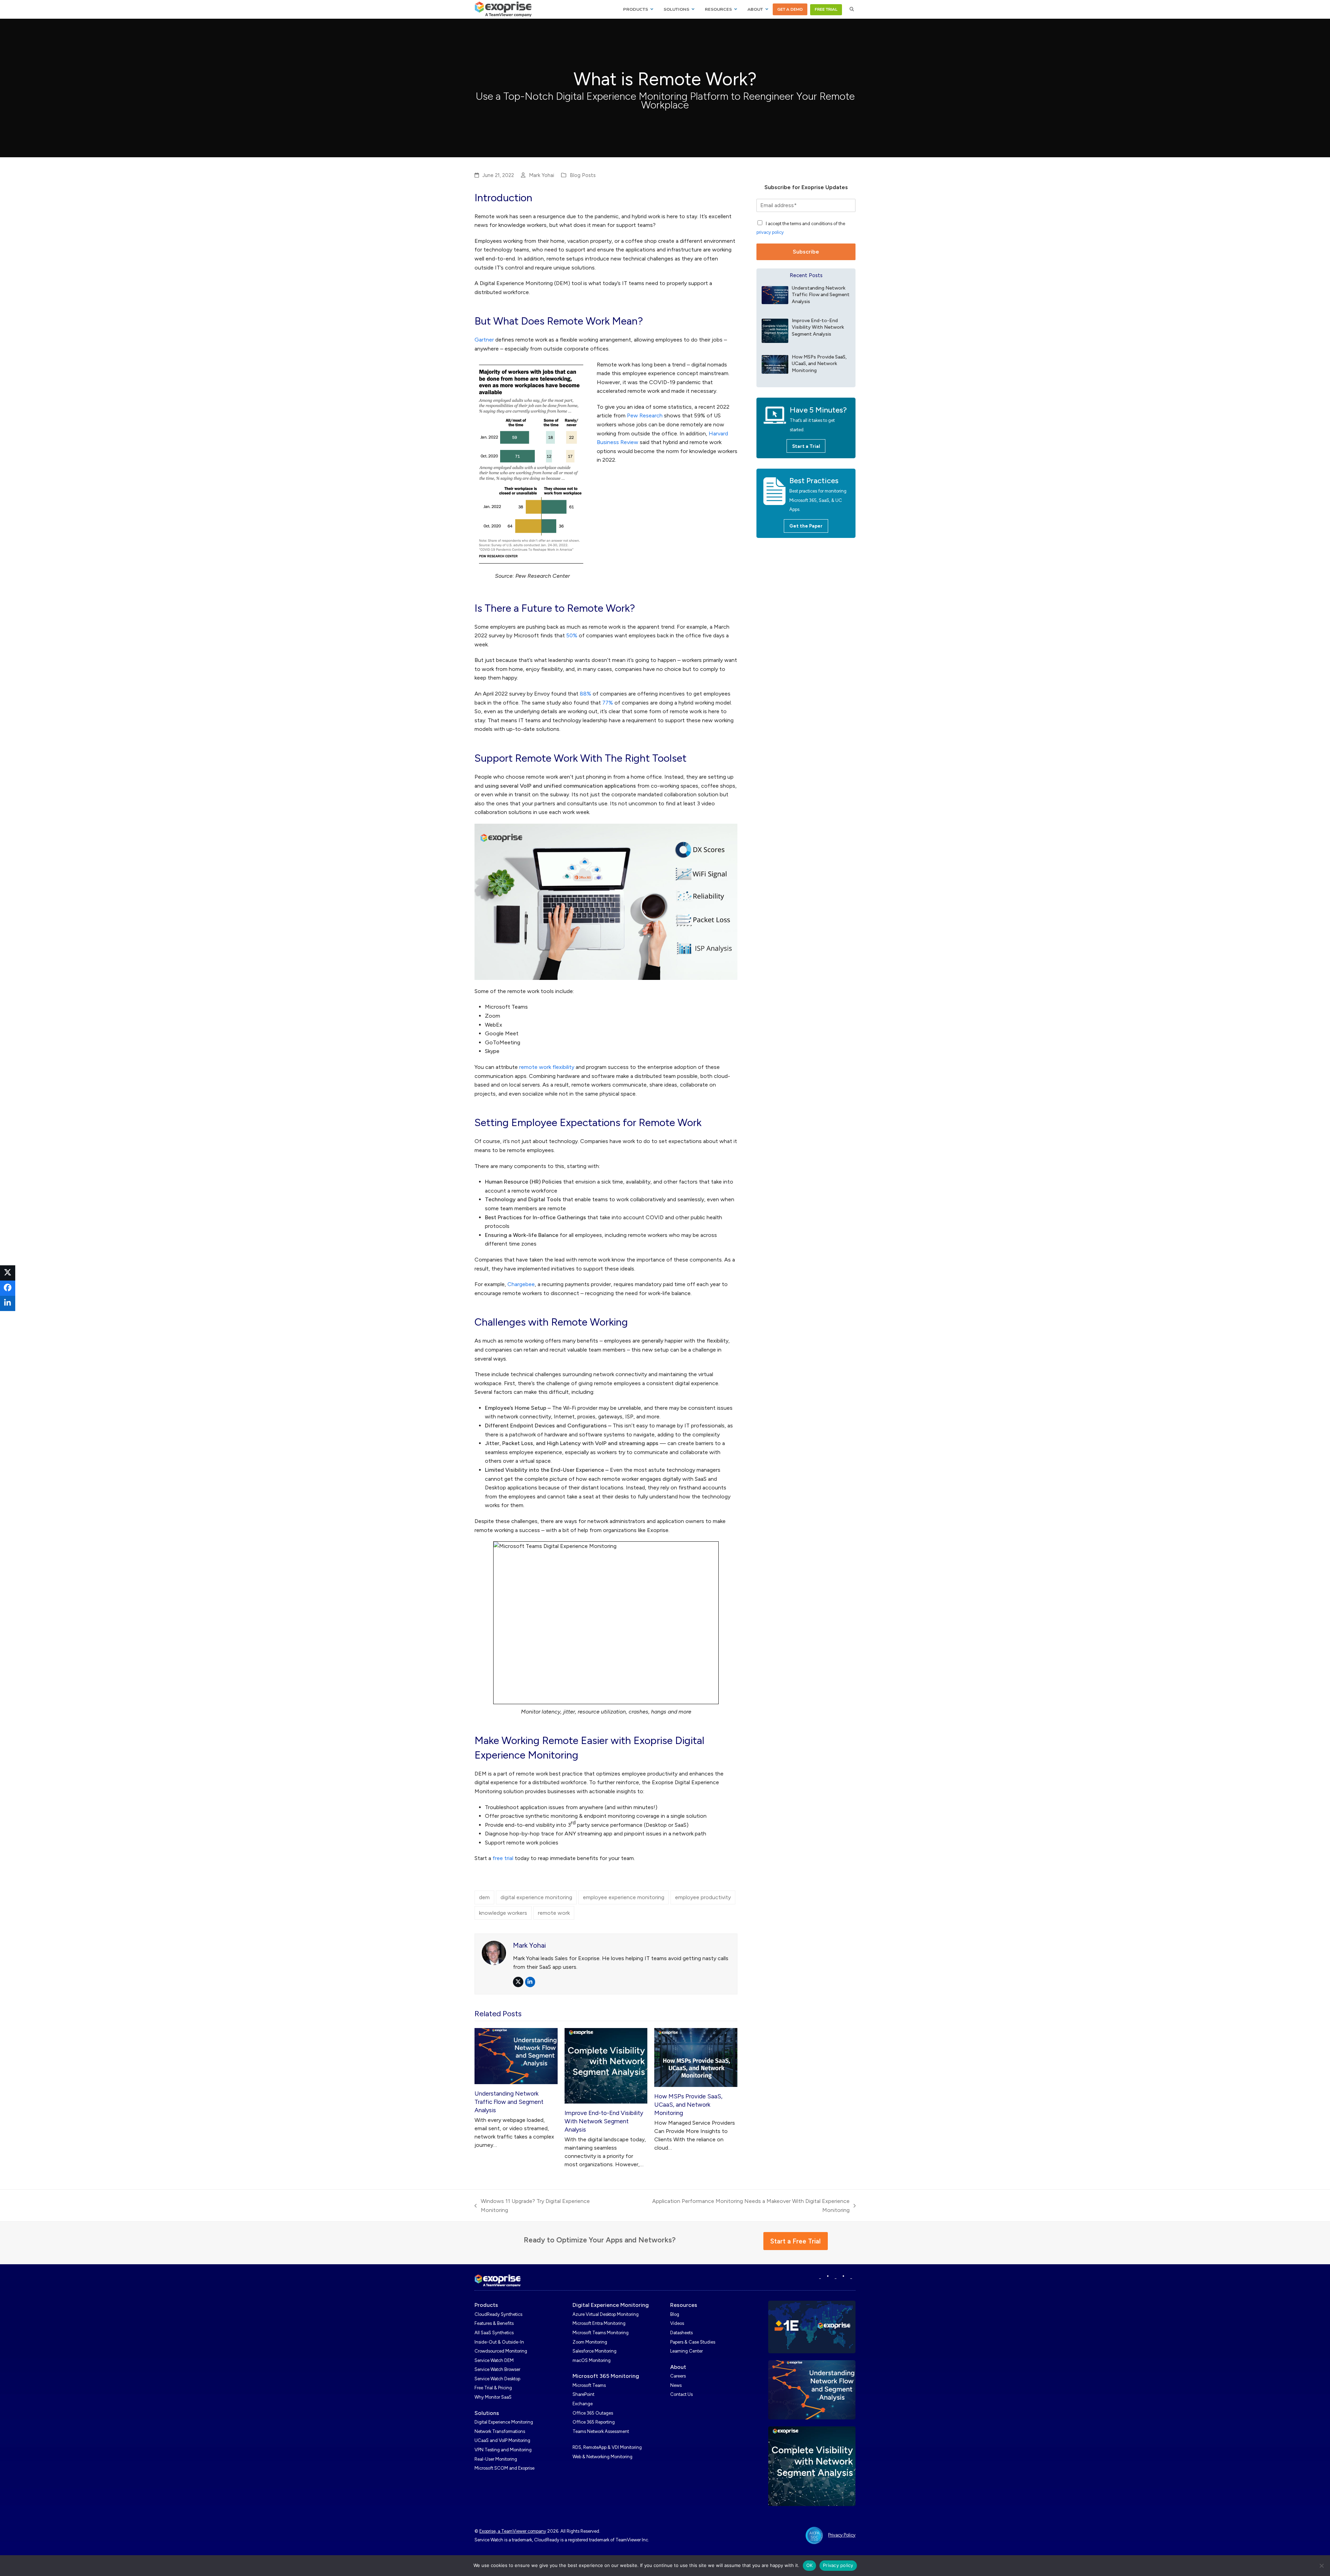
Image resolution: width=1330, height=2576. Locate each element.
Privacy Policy (842, 2535)
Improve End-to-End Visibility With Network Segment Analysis (604, 2121)
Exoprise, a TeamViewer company (513, 2531)
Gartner (484, 340)
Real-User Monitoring (496, 2459)
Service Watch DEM (494, 2360)
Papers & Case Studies (693, 2342)
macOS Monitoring (592, 2360)
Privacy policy (838, 2565)
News (676, 2385)
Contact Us (681, 2394)
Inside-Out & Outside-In (499, 2342)
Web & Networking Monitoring (602, 2457)
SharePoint (583, 2394)
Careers (678, 2376)
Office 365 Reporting (594, 2422)
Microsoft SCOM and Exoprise (504, 2468)
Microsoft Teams (589, 2385)
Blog (675, 2314)
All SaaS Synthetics (494, 2333)
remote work (554, 1913)
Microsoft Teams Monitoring (601, 2333)
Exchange (583, 2404)
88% (586, 694)
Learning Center (686, 2351)
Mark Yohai (542, 175)
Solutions (487, 2413)
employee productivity (703, 1897)
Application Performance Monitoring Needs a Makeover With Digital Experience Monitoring (737, 2206)
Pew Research (645, 415)
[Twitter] (851, 2277)
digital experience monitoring (536, 1897)
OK (810, 2565)
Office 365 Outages (593, 2413)
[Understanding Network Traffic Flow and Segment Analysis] (516, 2056)
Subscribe (806, 252)
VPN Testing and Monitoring (503, 2450)
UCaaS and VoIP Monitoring (502, 2440)
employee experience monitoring (624, 1897)
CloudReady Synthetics (498, 2314)
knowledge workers (503, 1913)
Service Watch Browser (497, 2369)
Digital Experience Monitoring (504, 2422)
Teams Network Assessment (601, 2431)
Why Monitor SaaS (493, 2397)
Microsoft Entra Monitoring (599, 2323)
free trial (503, 1858)
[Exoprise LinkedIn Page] (820, 2277)
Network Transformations (500, 2431)
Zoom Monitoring (590, 2342)
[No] (1321, 2566)
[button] (852, 9)
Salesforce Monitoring (595, 2351)
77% (608, 703)
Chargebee (521, 1284)
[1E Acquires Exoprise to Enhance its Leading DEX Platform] (812, 2326)
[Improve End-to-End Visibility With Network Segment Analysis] (606, 2065)
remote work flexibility (547, 1067)
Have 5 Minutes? (818, 410)
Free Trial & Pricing (493, 2388)
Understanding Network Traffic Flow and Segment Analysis (509, 2102)
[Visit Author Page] (494, 1952)
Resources (684, 2305)
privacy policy (770, 232)
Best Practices (814, 481)
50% (572, 635)
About (678, 2367)
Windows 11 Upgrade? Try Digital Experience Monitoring (532, 2206)
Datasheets (681, 2333)
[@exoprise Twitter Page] (836, 2277)
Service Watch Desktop (497, 2379)
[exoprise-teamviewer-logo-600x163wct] (498, 2281)
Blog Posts (583, 175)
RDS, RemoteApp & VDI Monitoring (607, 2447)
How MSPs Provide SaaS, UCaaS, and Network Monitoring (688, 2105)
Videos (677, 2323)
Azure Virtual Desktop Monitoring (606, 2314)
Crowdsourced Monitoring (501, 2351)
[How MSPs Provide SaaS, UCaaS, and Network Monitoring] (696, 2057)
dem (484, 1897)
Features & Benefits (494, 2323)
